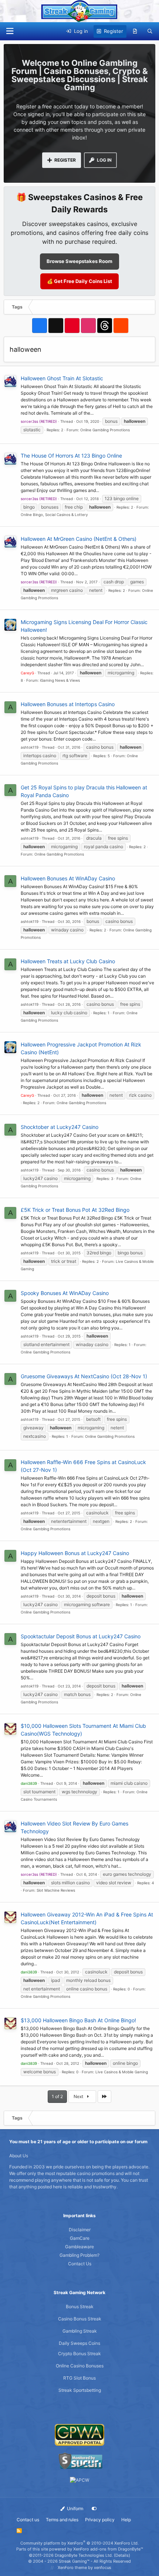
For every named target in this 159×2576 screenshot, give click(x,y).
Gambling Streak (80, 2331)
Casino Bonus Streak (80, 2319)
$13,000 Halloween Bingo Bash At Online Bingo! (78, 2020)
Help (126, 2520)
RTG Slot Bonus (79, 2378)
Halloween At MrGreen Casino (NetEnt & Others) (79, 539)
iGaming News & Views (60, 680)
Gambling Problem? (79, 2255)
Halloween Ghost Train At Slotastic (62, 378)
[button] (10, 31)
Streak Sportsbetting (80, 2390)
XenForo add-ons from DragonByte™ (108, 2549)
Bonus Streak (80, 2307)
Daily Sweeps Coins (79, 2343)
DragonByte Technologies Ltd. (84, 2555)
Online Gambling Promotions (105, 430)
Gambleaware (79, 2247)
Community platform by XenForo (79, 2543)
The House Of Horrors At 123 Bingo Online (71, 456)
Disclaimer (80, 2230)
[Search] (150, 31)
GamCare (80, 2238)
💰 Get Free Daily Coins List (79, 281)
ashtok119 (30, 747)
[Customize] (94, 2509)
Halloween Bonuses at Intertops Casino (68, 704)
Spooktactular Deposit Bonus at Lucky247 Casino (81, 1636)
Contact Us (80, 2264)
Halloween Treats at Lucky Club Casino (68, 961)
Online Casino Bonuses (80, 2366)
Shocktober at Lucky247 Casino (60, 1127)
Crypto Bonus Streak (79, 2354)
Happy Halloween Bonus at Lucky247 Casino (75, 1553)
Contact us (28, 2520)
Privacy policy (100, 2520)
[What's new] (135, 31)
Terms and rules (62, 2520)
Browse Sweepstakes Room (79, 261)
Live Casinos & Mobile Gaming (122, 2072)
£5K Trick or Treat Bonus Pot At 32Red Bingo (75, 1210)
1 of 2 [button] (57, 2096)
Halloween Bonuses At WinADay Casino (68, 878)
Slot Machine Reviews (56, 1890)
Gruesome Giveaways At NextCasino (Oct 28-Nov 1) (84, 1376)
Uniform (75, 2508)
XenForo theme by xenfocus (84, 2567)
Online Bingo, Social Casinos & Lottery (54, 515)
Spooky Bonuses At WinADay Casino (65, 1293)
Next (79, 2096)
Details (122, 2555)
